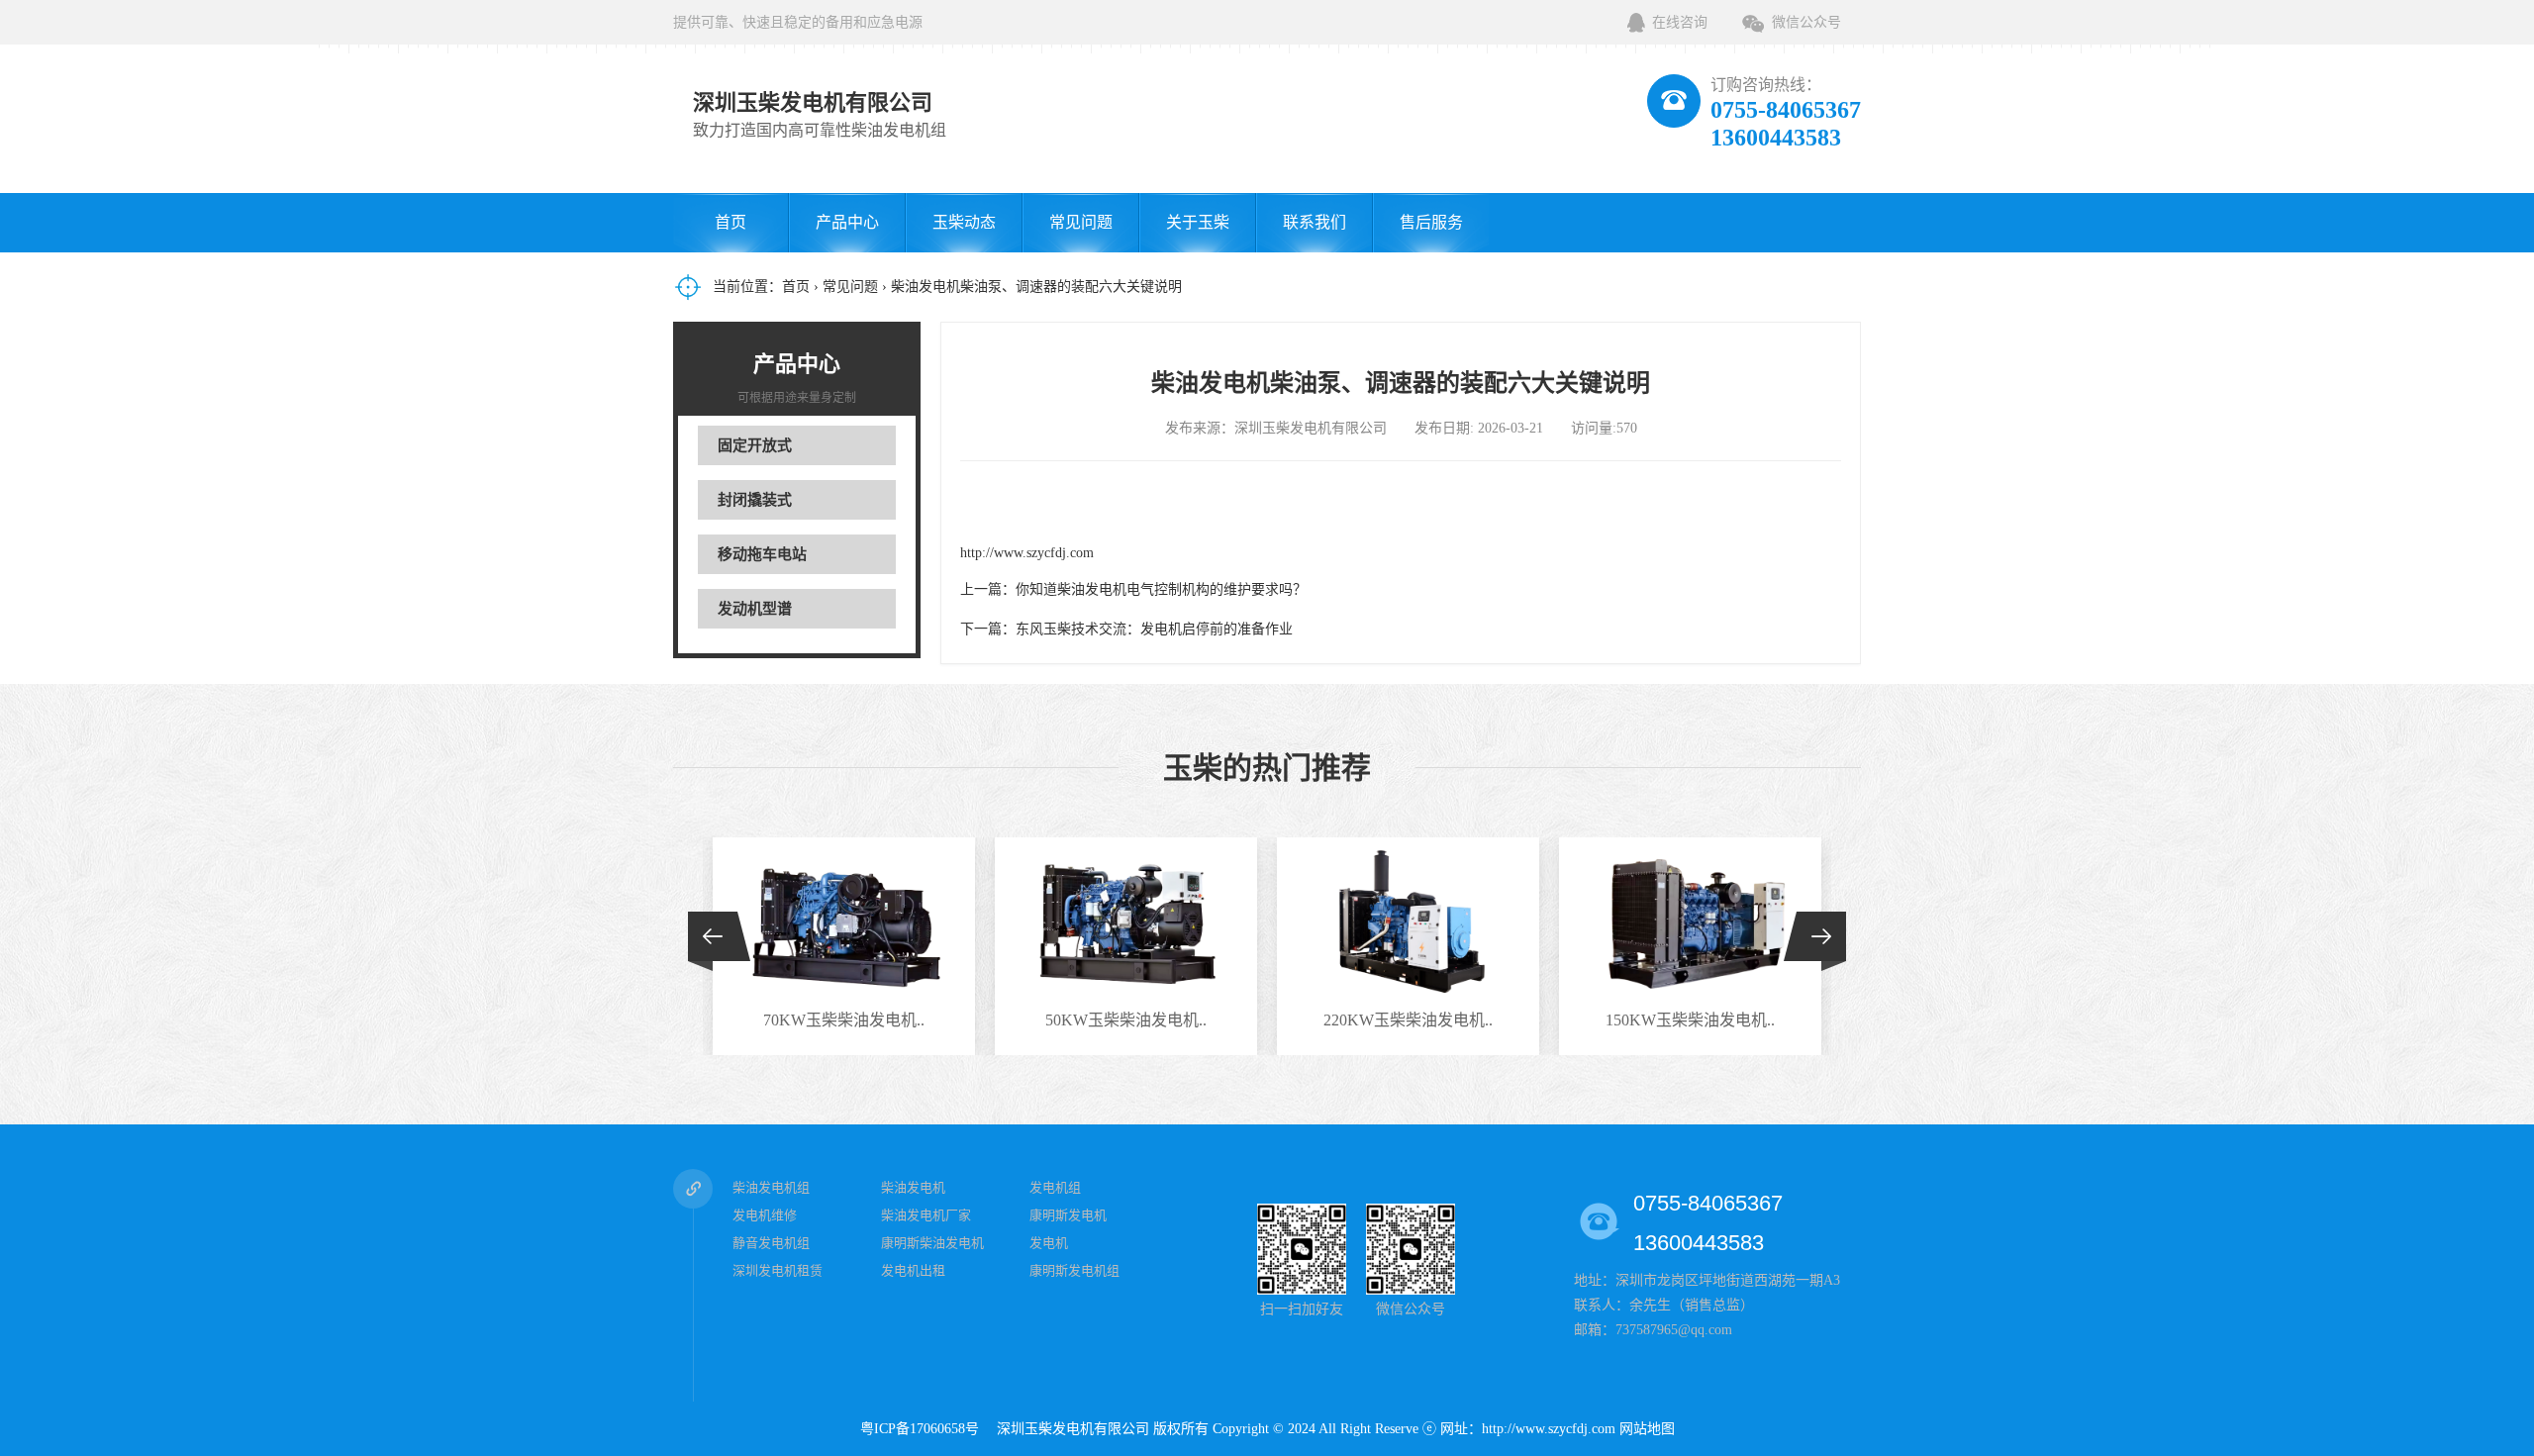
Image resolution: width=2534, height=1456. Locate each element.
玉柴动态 (964, 222)
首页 (731, 222)
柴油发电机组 (771, 1187)
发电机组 (1055, 1187)
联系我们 (1315, 222)
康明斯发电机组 (1074, 1270)
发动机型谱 (755, 609)
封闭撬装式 (755, 500)
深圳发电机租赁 (778, 1270)
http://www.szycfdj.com (1027, 553)
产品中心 (847, 222)
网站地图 (1647, 1429)
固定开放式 (755, 445)
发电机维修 (765, 1215)
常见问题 (1081, 222)
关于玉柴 (1198, 222)
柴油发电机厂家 (926, 1215)
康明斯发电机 (1068, 1215)
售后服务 (1431, 222)
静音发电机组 (771, 1243)
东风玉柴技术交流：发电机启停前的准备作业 (1154, 629)
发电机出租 (913, 1270)
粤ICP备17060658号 (926, 1429)
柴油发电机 (913, 1187)
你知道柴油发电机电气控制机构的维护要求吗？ (1161, 589)
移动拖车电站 (762, 554)
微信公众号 (1806, 22)
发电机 (1049, 1243)
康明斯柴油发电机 (932, 1243)
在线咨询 (1680, 22)
